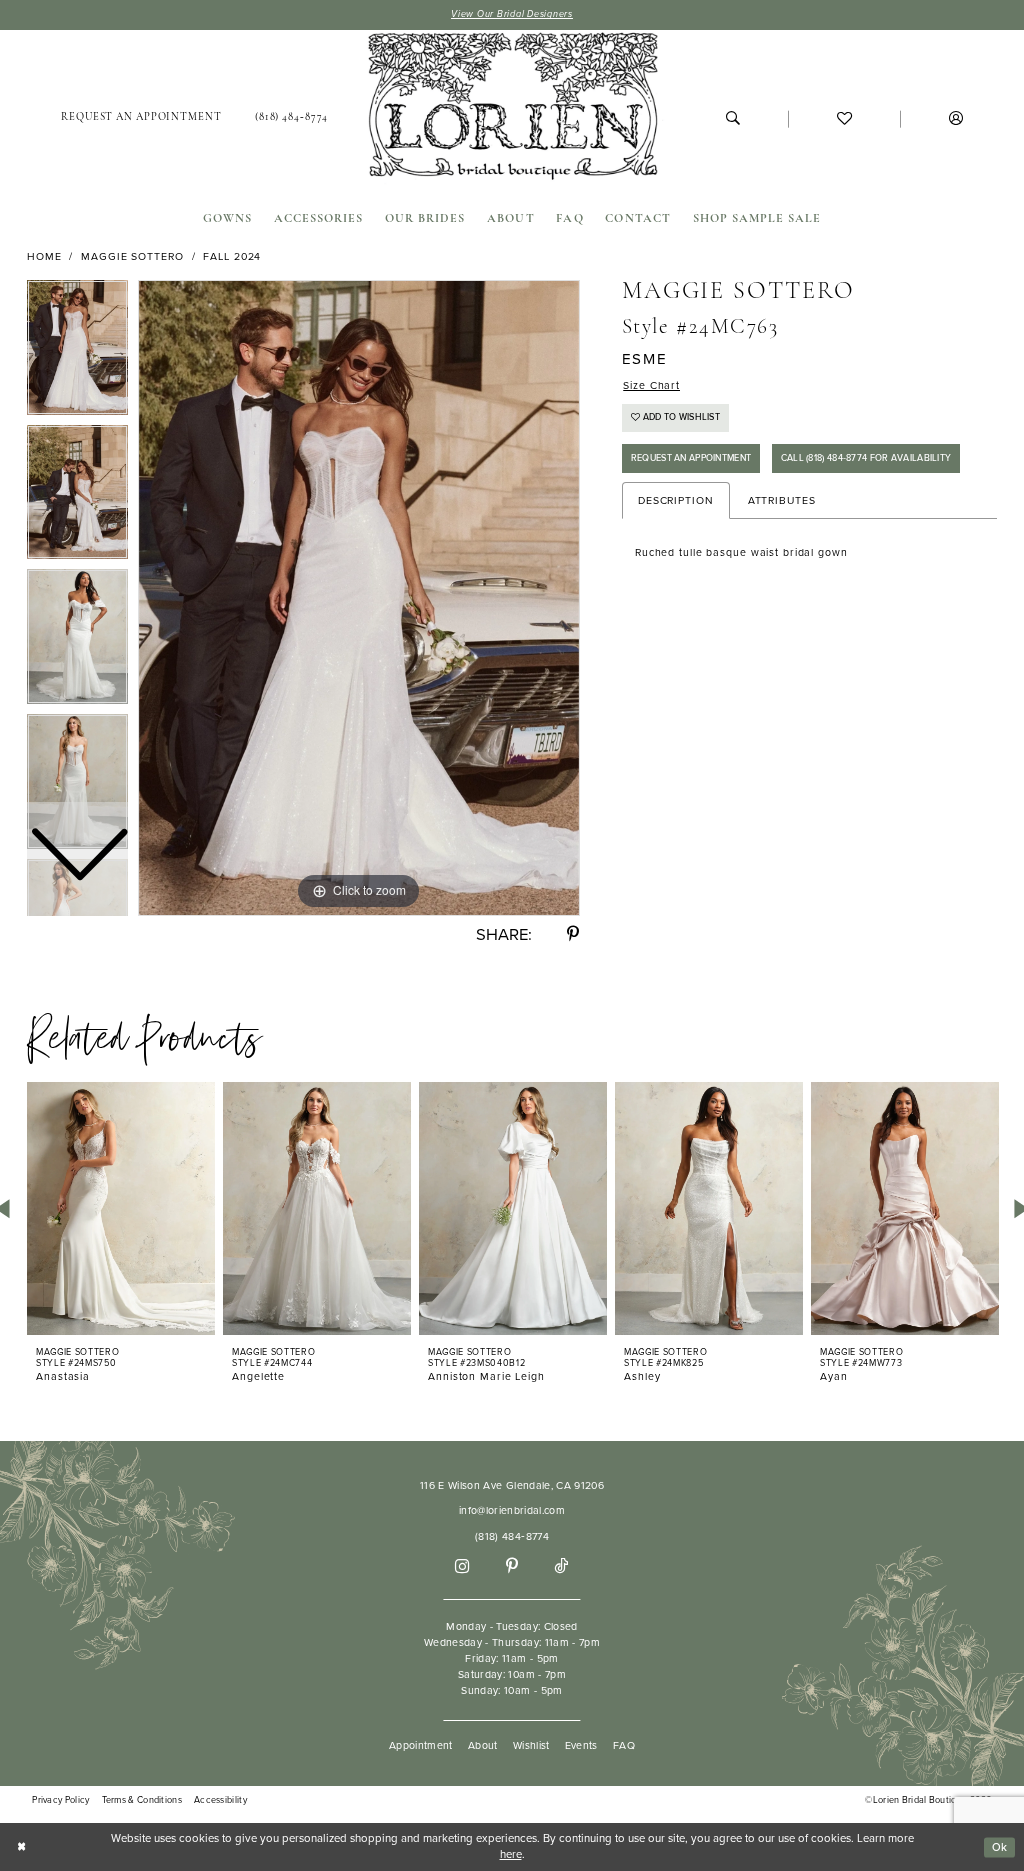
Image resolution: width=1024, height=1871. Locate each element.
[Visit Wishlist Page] (844, 118)
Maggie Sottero (132, 256)
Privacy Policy (60, 1800)
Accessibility (220, 1800)
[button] (955, 119)
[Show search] (732, 119)
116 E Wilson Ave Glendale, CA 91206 (512, 1485)
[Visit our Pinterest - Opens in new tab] (512, 1567)
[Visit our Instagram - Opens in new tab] (462, 1567)
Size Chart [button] (651, 385)
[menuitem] (141, 118)
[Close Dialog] (21, 1847)
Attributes (782, 500)
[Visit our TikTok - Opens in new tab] (561, 1567)
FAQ (624, 1745)
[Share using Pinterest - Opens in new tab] (573, 935)
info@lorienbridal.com (512, 1510)
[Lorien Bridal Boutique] (511, 109)
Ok (1000, 1846)
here (511, 1854)
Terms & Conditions (142, 1800)
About (483, 1745)
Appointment (421, 1745)
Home (44, 256)
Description (676, 500)
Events (581, 1745)
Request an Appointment (691, 458)
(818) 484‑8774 (512, 1536)
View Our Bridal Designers (512, 14)
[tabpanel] (359, 598)
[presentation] (121, 1208)
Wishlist (531, 1745)
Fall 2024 (232, 256)
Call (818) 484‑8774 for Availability (866, 458)
